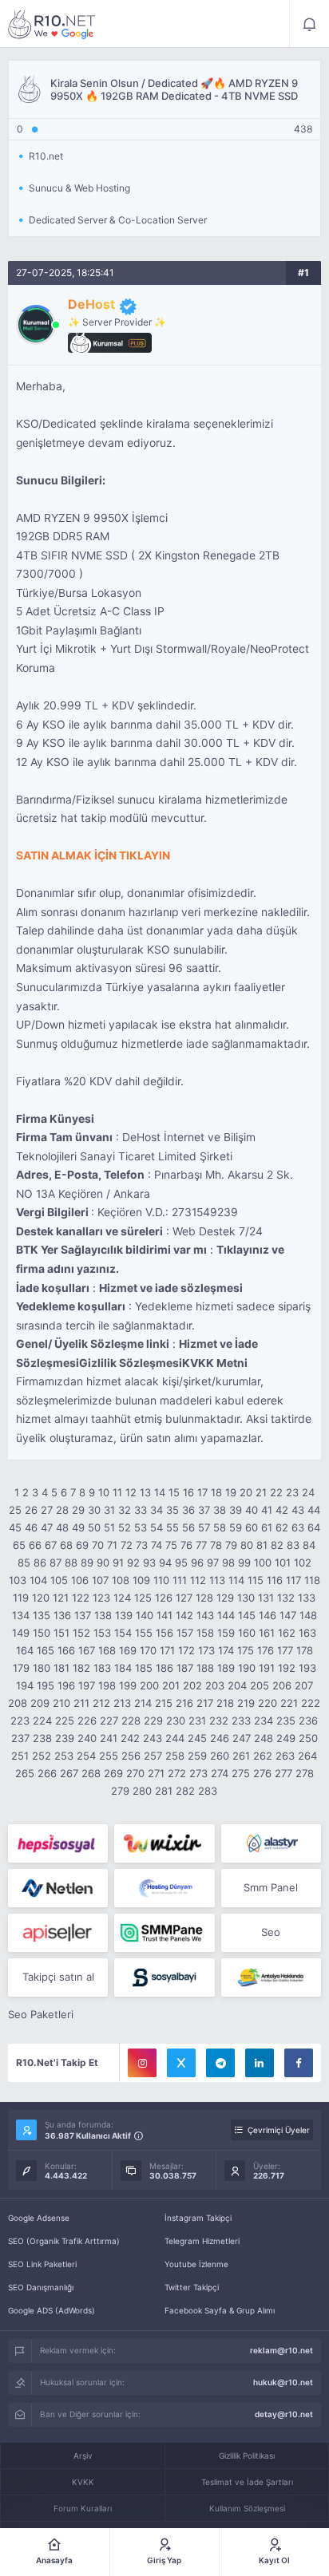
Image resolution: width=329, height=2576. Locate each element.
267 (69, 1773)
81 (262, 1545)
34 (157, 1510)
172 (186, 1650)
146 (268, 1615)
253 (64, 1756)
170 (148, 1650)
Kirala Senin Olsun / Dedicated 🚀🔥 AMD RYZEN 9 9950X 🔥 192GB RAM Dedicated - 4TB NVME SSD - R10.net (52, 24)
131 (266, 1598)
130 (246, 1598)
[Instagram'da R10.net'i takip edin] (142, 2063)
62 (282, 1527)
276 (262, 1773)
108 (121, 1580)
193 (307, 1668)
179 (21, 1668)
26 (31, 1510)
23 (292, 1492)
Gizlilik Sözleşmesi (131, 1363)
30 (94, 1510)
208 (18, 1703)
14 (160, 1492)
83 (293, 1545)
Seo (271, 1932)
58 (220, 1527)
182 (81, 1668)
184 (123, 1668)
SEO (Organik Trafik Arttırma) (64, 2241)
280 (142, 1791)
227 (109, 1721)
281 (164, 1791)
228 (131, 1721)
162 (287, 1633)
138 (103, 1615)
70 (98, 1545)
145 (247, 1615)
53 (141, 1527)
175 (246, 1650)
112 (198, 1580)
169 (128, 1650)
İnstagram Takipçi (198, 2218)
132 (286, 1598)
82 (277, 1545)
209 (40, 1703)
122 (81, 1598)
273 (198, 1773)
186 (164, 1668)
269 (113, 1773)
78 (216, 1545)
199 (128, 1685)
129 (225, 1598)
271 (156, 1773)
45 (15, 1527)
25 (15, 1510)
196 (66, 1685)
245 (197, 1738)
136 (62, 1615)
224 (42, 1721)
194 (25, 1685)
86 (40, 1563)
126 (164, 1598)
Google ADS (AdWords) (52, 2310)
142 (184, 1615)
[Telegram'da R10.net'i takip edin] (220, 2063)
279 (120, 1791)
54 (157, 1527)
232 (219, 1721)
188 (205, 1668)
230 (176, 1721)
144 (226, 1615)
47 (47, 1527)
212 (101, 1703)
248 (264, 1738)
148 (308, 1615)
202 (192, 1685)
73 (142, 1545)
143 (205, 1615)
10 (104, 1492)
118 (312, 1580)
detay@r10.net (284, 2414)
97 (213, 1563)
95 (181, 1563)
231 (197, 1721)
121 (61, 1598)
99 (244, 1563)
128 (204, 1598)
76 (186, 1545)
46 (31, 1527)
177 (285, 1650)
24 (308, 1492)
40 (252, 1510)
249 (286, 1738)
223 (20, 1721)
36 (188, 1510)
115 (256, 1580)
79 (231, 1545)
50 (94, 1527)
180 (42, 1668)
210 (61, 1703)
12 (131, 1492)
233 (241, 1721)
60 (252, 1527)
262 (263, 1756)
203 (215, 1685)
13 (145, 1492)
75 (171, 1545)
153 (102, 1633)
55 (172, 1527)
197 (87, 1685)
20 (246, 1492)
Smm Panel (271, 1887)
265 (25, 1773)
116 (275, 1580)
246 (220, 1738)
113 (217, 1580)
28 (62, 1510)
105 (59, 1580)
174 (226, 1650)
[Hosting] (271, 1843)
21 (261, 1492)
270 (135, 1773)
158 (205, 1633)
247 (242, 1738)
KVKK (83, 2482)
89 (87, 1563)
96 (197, 1563)
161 (267, 1633)
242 (130, 1738)
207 (304, 1685)
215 (164, 1703)
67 (51, 1545)
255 (109, 1756)
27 (47, 1510)
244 (175, 1738)
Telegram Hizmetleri (202, 2241)
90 (103, 1563)
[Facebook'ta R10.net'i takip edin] (299, 2063)
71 (112, 1545)
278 (305, 1773)
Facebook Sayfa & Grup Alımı (220, 2310)
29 (78, 1510)
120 (41, 1598)
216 (184, 1703)
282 (185, 1791)
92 (133, 1563)
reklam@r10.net (281, 2350)
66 (35, 1545)
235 (286, 1721)
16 (188, 1492)
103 (18, 1580)
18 (216, 1492)
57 (204, 1527)
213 (122, 1703)
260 (220, 1756)
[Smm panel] (164, 1933)
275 (241, 1773)
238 (42, 1738)
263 (285, 1756)
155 (144, 1633)
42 (282, 1510)
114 (236, 1580)
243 (153, 1738)
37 (204, 1510)
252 (42, 1756)
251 (20, 1756)
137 (83, 1615)
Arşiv (83, 2455)
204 (237, 1685)
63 (298, 1527)
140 (145, 1615)
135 (42, 1615)
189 (226, 1668)
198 (107, 1685)
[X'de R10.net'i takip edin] (181, 2063)
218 (225, 1703)
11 (117, 1492)
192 (287, 1668)
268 (91, 1773)
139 (124, 1615)
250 (308, 1738)
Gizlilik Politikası (247, 2455)
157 (185, 1633)
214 (143, 1703)
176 (266, 1650)
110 (161, 1580)
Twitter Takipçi (192, 2287)
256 (131, 1756)
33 (141, 1510)
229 (153, 1721)
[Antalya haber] (271, 1977)
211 (81, 1703)
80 (247, 1545)
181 (61, 1668)
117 (293, 1580)
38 (220, 1510)
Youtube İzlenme (196, 2264)
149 (21, 1633)
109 (141, 1580)
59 (236, 1527)
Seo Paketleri (41, 2014)
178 (305, 1650)
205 (260, 1685)
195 (46, 1685)
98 (228, 1563)
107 (100, 1580)
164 (25, 1650)
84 (309, 1545)
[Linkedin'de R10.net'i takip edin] (260, 2063)
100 (263, 1563)
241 (109, 1738)
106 (80, 1580)
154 (123, 1633)
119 (21, 1598)
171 (167, 1650)
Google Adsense (39, 2218)
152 (81, 1633)
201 (171, 1685)
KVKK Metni (215, 1363)
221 (289, 1703)
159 (226, 1633)
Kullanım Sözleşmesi (247, 2508)
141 (164, 1615)
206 (282, 1685)
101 (283, 1563)
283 (208, 1791)
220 (268, 1703)
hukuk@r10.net (283, 2382)
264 (307, 1756)
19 (231, 1492)
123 (101, 1598)
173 (206, 1650)
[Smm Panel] (58, 1843)
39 (236, 1510)
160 (247, 1633)
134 (21, 1615)
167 (87, 1650)
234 (264, 1721)
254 (86, 1756)
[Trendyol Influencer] (164, 1843)
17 (202, 1492)
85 (24, 1563)
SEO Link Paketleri (42, 2264)
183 (102, 1668)
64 (314, 1527)
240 (87, 1738)
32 (125, 1510)
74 (157, 1545)
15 (174, 1492)
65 (19, 1545)
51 (109, 1527)
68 (66, 1545)
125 (143, 1598)
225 (65, 1721)
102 (303, 1563)
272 (177, 1773)
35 (172, 1510)
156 (164, 1633)
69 (82, 1545)
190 (247, 1668)
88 (71, 1563)
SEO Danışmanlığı (41, 2287)
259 (197, 1756)
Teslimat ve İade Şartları (247, 2482)
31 (109, 1510)
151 (61, 1633)
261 (241, 1756)
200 (149, 1685)
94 (165, 1563)
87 (55, 1563)
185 (144, 1668)
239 (65, 1738)
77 (201, 1545)
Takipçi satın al (58, 1977)
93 (149, 1563)
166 (66, 1650)
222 (311, 1703)
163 (307, 1633)
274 (220, 1773)
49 (78, 1527)
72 (127, 1545)
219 (246, 1703)
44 (314, 1510)
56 (188, 1527)
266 (47, 1773)
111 (180, 1580)
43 (298, 1510)
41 (267, 1510)
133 (307, 1598)
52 (125, 1527)
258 (175, 1756)
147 (288, 1615)
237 (20, 1738)
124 (122, 1598)
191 (267, 1668)
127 (184, 1598)
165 (46, 1650)
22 (276, 1492)
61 (267, 1527)
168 (107, 1650)
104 (38, 1580)
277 (283, 1773)
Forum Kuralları (83, 2508)
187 (185, 1668)
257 (153, 1756)
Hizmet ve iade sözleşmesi (171, 1288)
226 (87, 1721)
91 (118, 1563)
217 (205, 1703)
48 (62, 1527)
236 (308, 1721)
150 (42, 1633)
